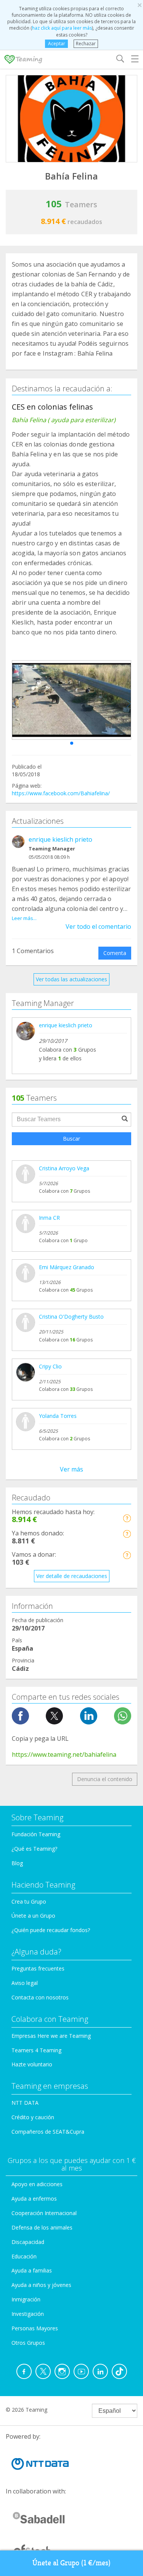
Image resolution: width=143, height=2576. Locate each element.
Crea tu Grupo (29, 1901)
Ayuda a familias (32, 2270)
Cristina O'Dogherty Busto (71, 1317)
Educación (24, 2256)
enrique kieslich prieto (60, 839)
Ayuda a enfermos (34, 2199)
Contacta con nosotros (40, 1997)
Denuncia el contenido (105, 1779)
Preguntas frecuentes (38, 1968)
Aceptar (57, 44)
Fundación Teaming (36, 1834)
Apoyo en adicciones (37, 2184)
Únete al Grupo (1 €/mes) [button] (71, 2563)
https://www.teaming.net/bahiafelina (64, 1754)
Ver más (71, 1469)
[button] (72, 743)
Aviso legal (25, 1983)
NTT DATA (25, 2103)
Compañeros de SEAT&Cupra (48, 2132)
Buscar (71, 1139)
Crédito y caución (33, 2117)
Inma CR (49, 1218)
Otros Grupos (28, 2343)
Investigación (28, 2314)
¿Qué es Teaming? (34, 1849)
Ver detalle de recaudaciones (72, 1576)
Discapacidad (28, 2242)
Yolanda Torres (58, 1416)
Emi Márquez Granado (67, 1267)
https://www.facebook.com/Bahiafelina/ (61, 793)
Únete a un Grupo (33, 1916)
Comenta (115, 953)
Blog (17, 1863)
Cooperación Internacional (44, 2213)
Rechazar (86, 44)
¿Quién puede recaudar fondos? (51, 1930)
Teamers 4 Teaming (36, 2050)
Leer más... (24, 918)
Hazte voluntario (32, 2064)
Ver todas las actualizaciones (71, 979)
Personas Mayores (35, 2328)
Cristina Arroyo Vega (64, 1168)
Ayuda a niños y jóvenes (41, 2285)
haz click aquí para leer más (62, 28)
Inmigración (26, 2299)
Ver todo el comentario (98, 926)
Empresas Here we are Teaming (51, 2036)
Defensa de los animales (42, 2227)
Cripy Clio (50, 1366)
